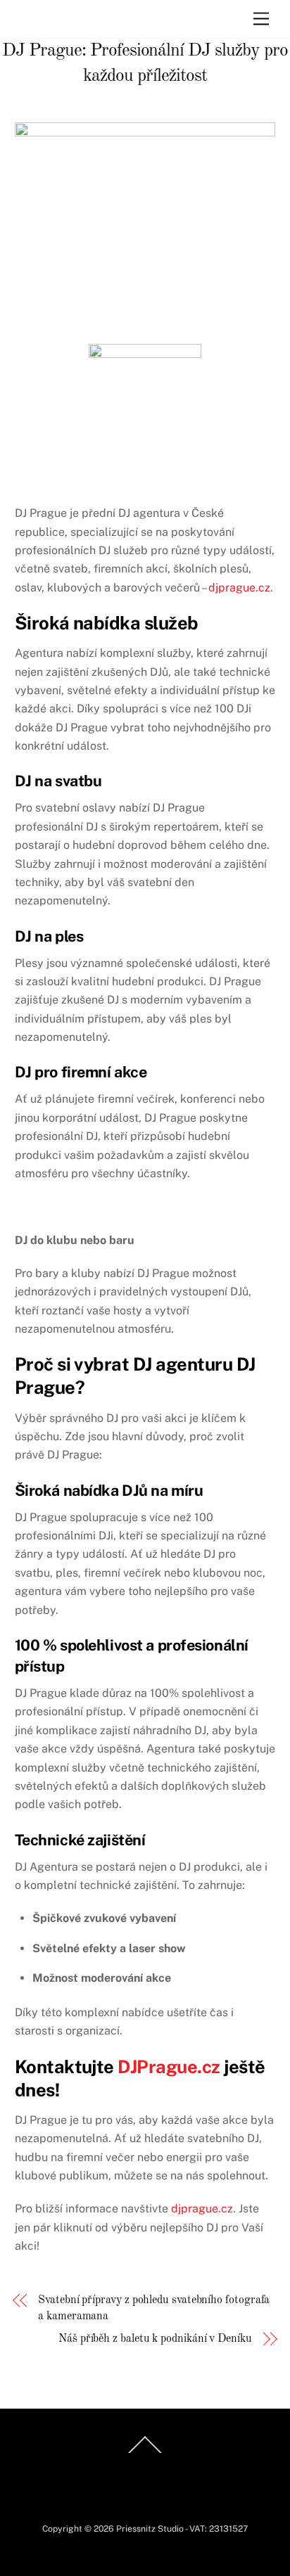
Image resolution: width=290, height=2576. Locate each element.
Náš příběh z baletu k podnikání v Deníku (155, 2339)
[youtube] (194, 2461)
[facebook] (93, 2461)
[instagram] (127, 2461)
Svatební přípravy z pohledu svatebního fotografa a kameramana (154, 2308)
